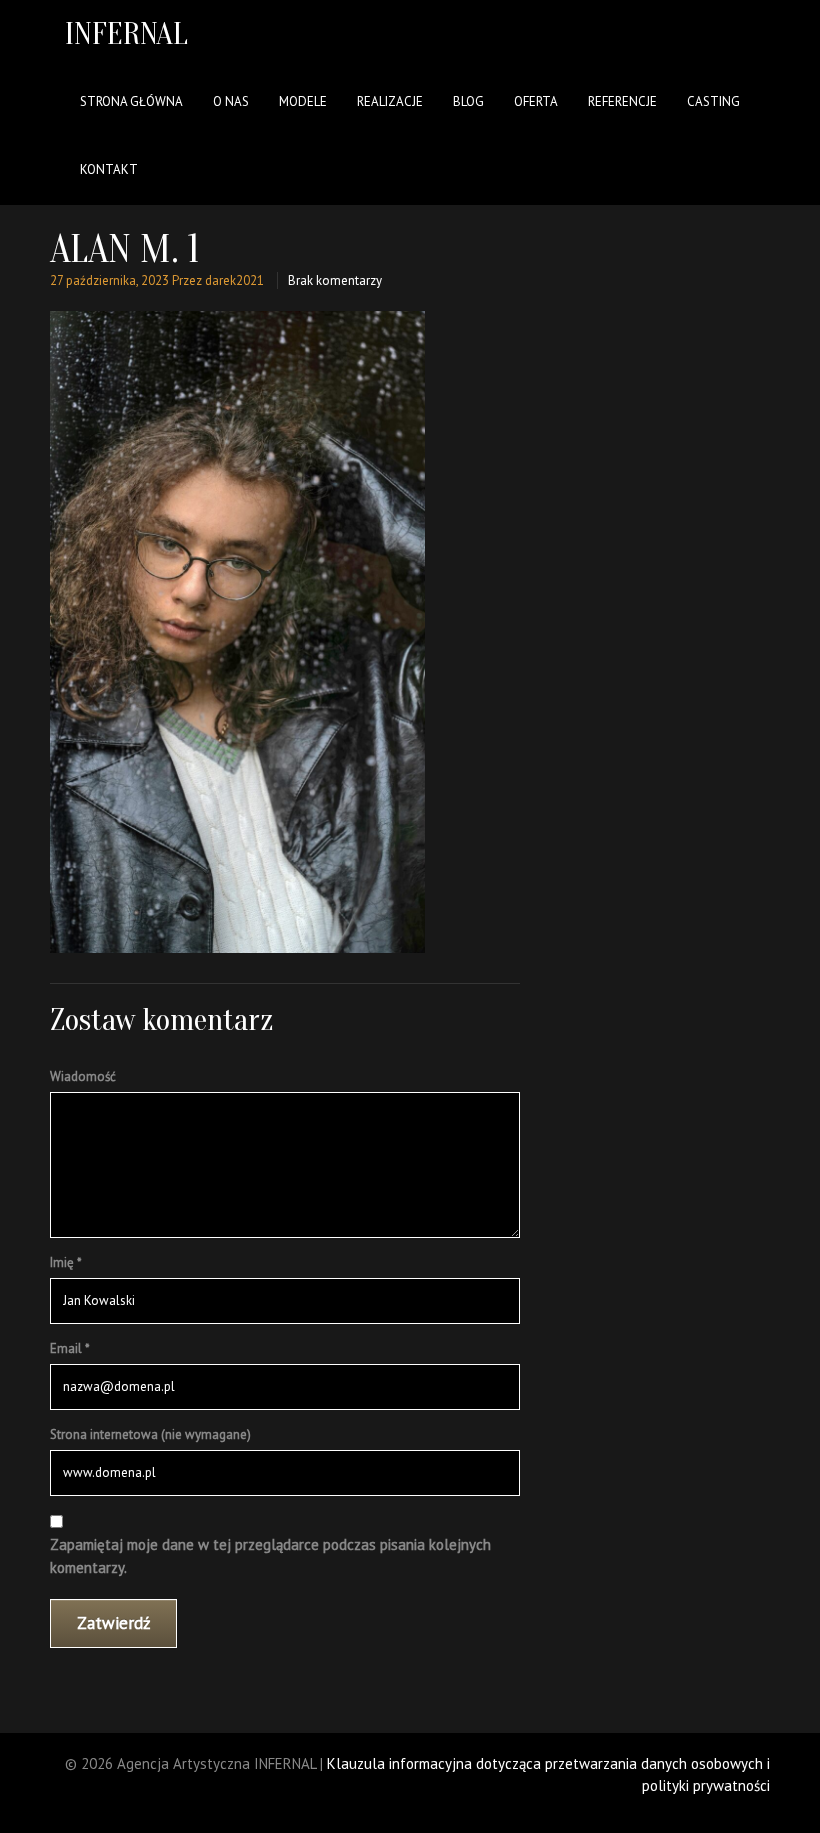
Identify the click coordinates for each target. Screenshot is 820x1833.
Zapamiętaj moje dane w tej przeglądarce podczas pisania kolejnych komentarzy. (270, 1556)
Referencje (622, 101)
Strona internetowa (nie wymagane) (150, 1434)
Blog (468, 101)
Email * (70, 1348)
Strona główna (131, 101)
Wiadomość (83, 1076)
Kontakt (109, 169)
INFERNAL (126, 33)
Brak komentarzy (335, 280)
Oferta (536, 101)
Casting (713, 101)
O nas (231, 101)
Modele (303, 101)
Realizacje (390, 101)
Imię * (66, 1262)
